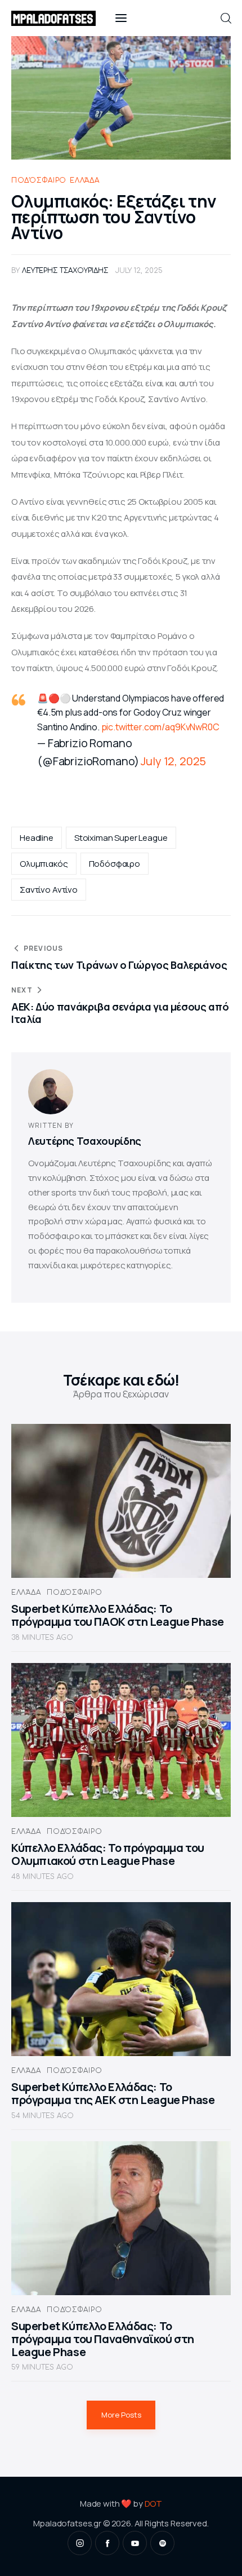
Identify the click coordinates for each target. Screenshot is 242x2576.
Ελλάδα (84, 180)
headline (37, 838)
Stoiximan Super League (121, 838)
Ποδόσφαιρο (39, 180)
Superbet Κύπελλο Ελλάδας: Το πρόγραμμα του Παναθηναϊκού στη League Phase (103, 2339)
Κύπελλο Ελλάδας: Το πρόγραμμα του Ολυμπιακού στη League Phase (108, 1854)
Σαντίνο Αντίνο (49, 890)
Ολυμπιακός (44, 864)
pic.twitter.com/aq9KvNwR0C (160, 727)
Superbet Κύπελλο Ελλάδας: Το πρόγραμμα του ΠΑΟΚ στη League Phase (118, 1615)
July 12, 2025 (173, 761)
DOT (154, 2504)
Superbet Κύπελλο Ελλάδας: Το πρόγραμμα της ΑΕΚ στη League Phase (113, 2093)
